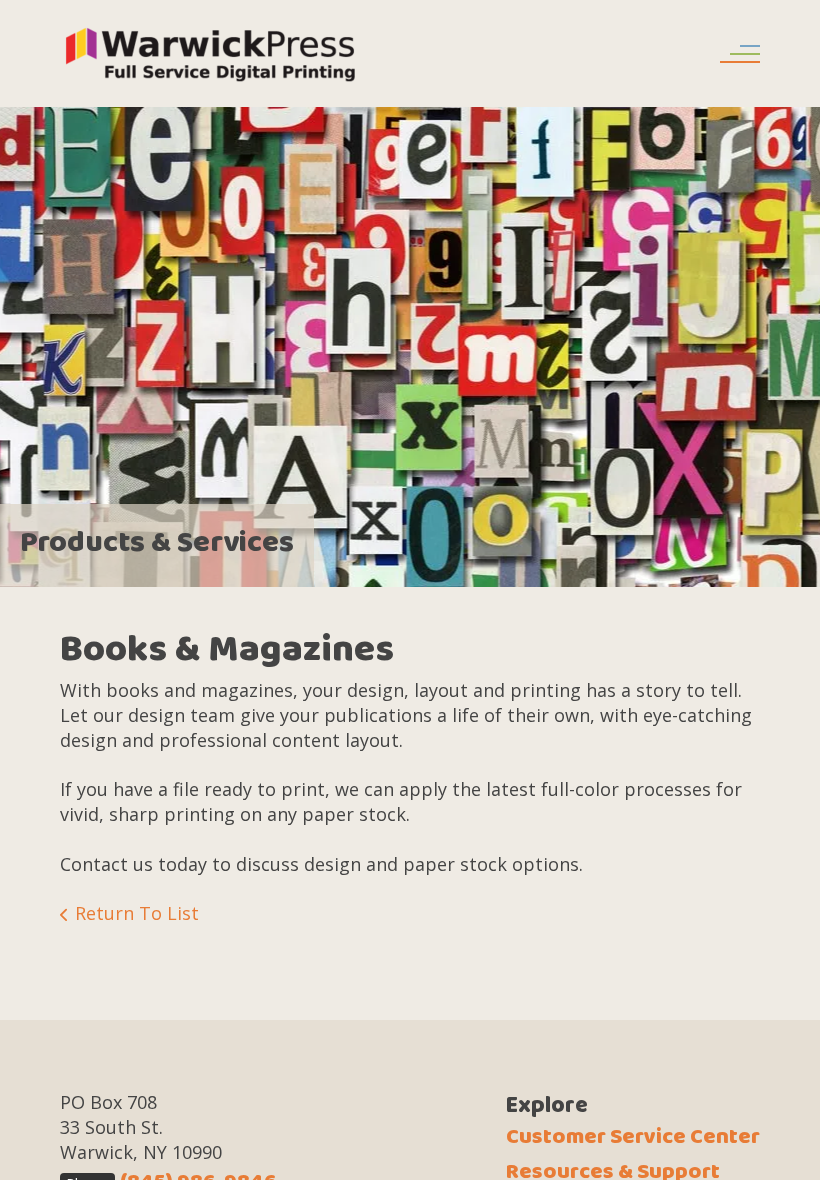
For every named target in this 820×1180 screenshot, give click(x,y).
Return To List (137, 913)
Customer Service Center (633, 1137)
